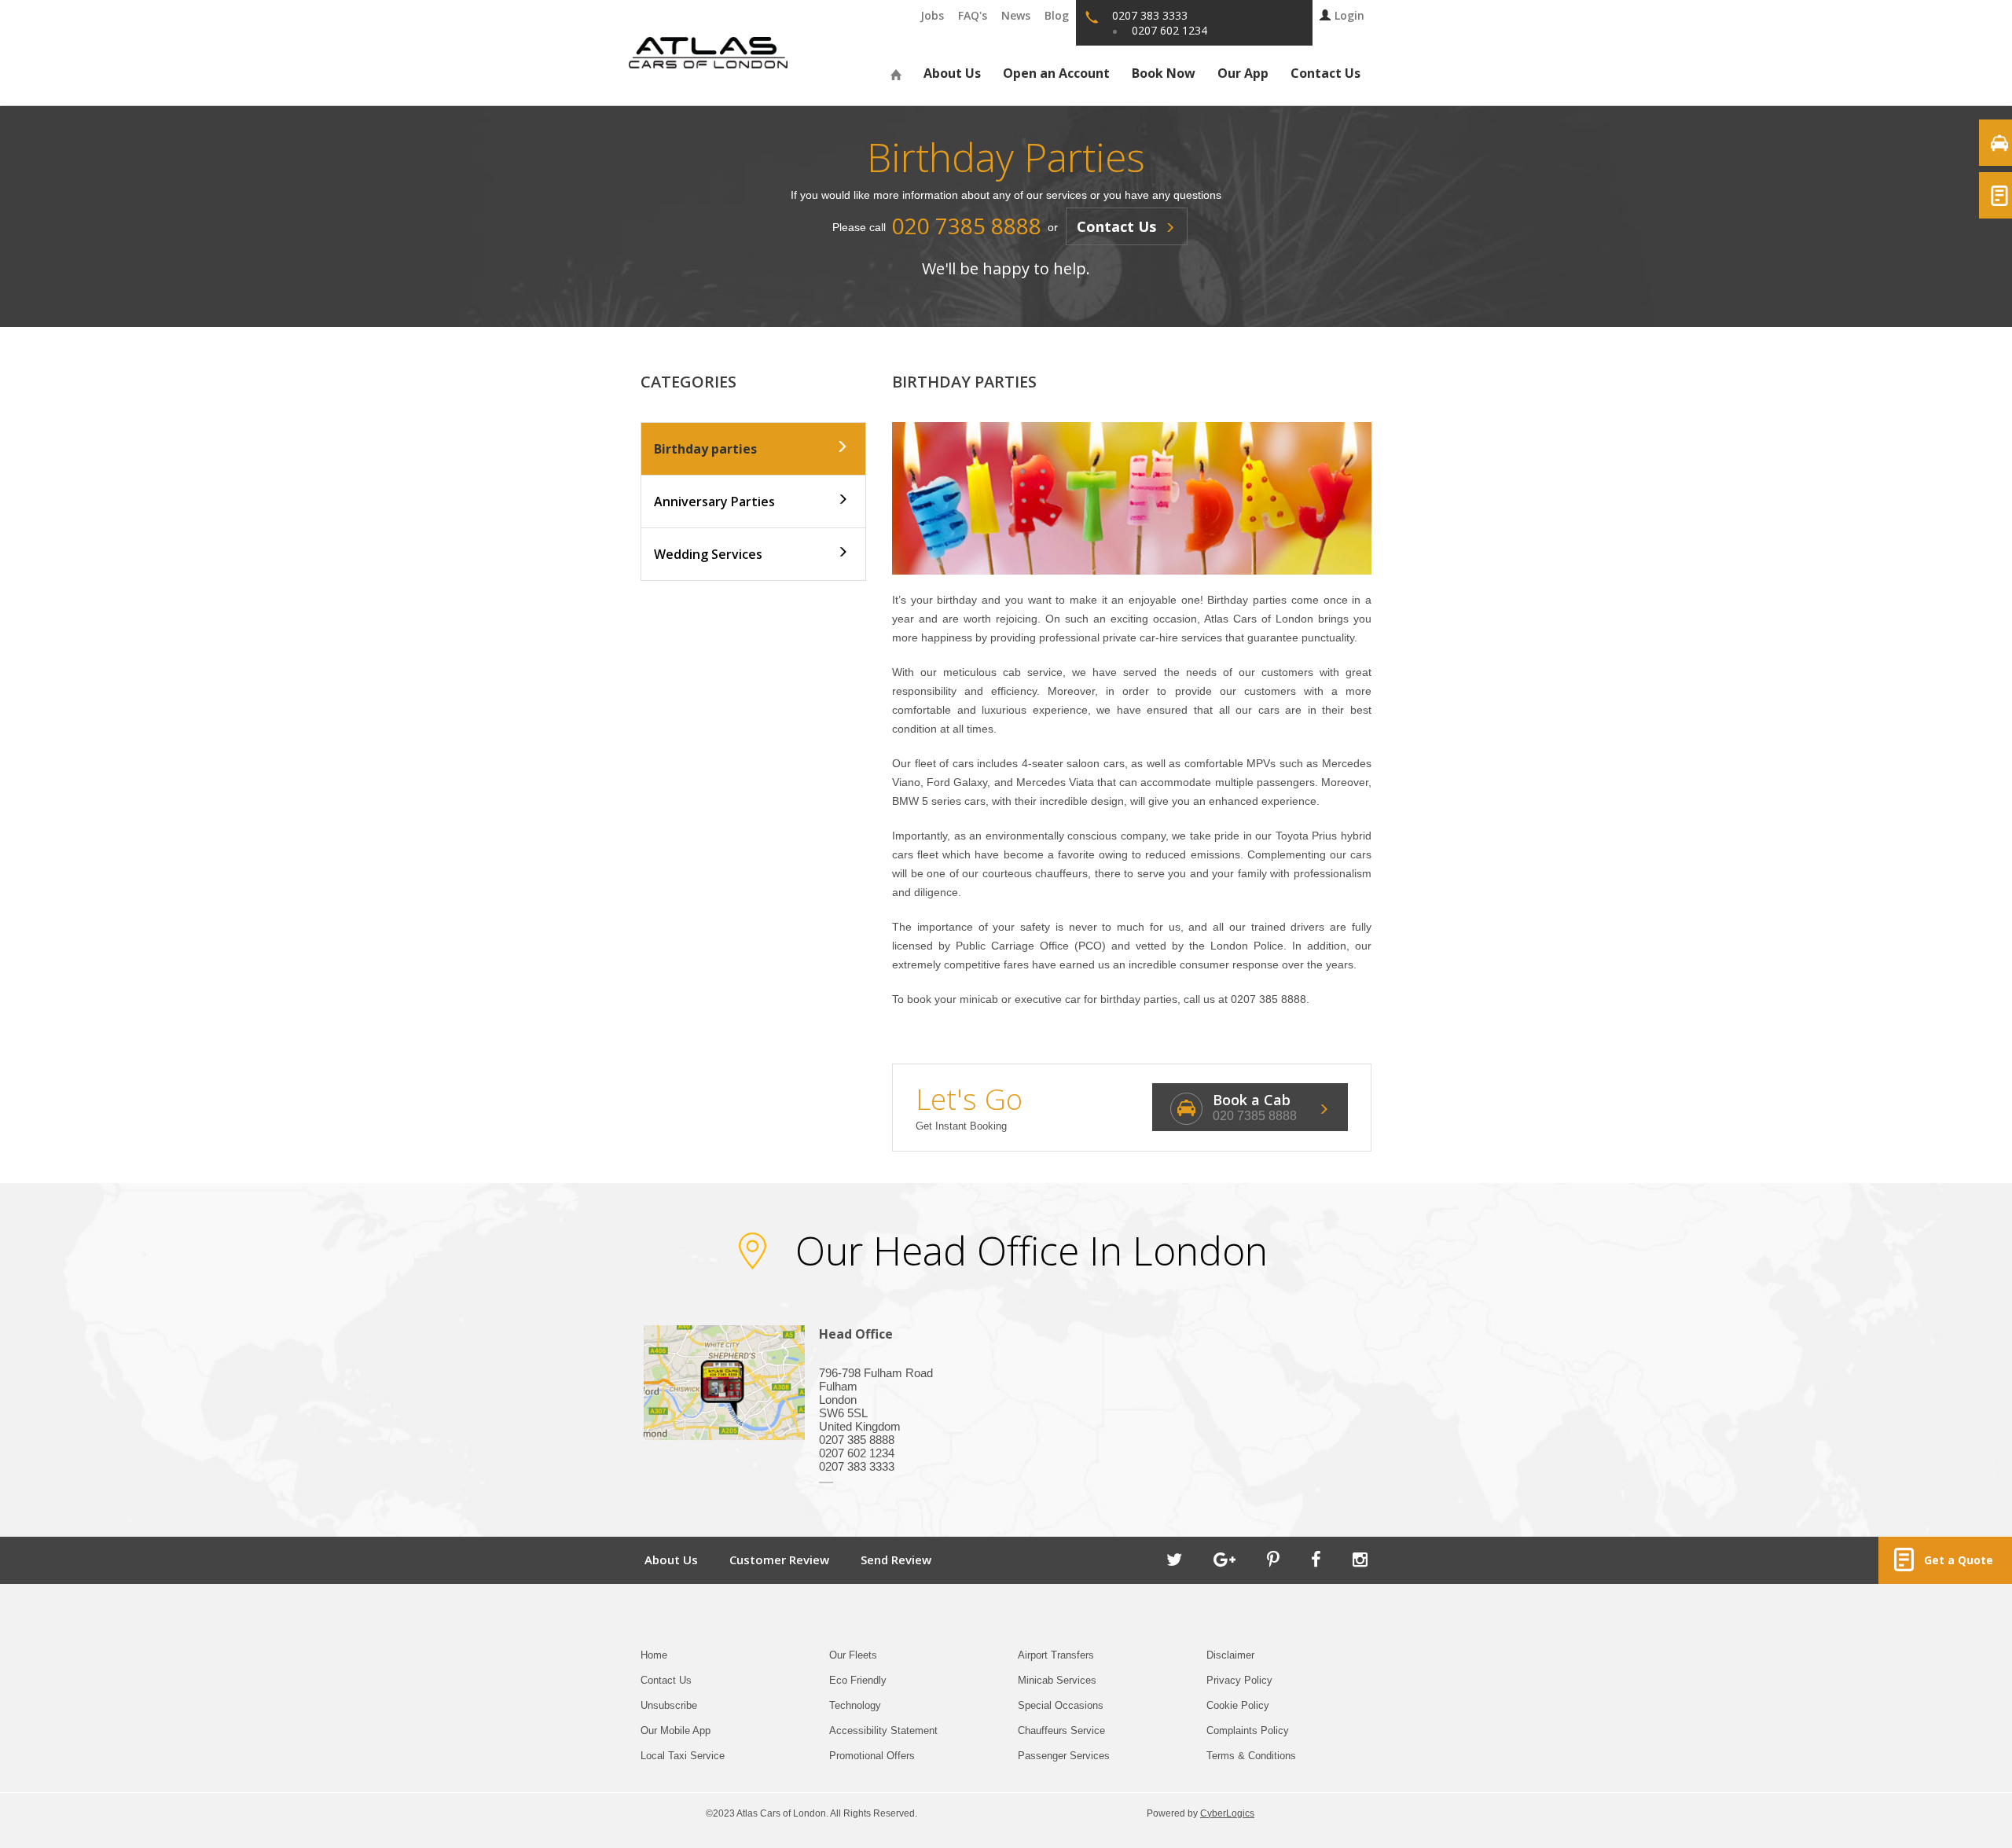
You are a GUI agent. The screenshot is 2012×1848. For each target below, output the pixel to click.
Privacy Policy (1239, 1680)
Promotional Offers (872, 1756)
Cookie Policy (1238, 1705)
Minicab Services (1057, 1680)
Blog (1057, 15)
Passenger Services (1064, 1756)
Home (654, 1655)
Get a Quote (1955, 1560)
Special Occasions (1061, 1705)
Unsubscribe (669, 1705)
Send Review (896, 1560)
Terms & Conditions (1251, 1756)
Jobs (932, 15)
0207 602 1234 (1169, 30)
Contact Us (1325, 73)
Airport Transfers (1056, 1655)
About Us (952, 73)
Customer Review (779, 1560)
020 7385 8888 (1255, 1116)
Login (1349, 15)
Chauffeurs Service (1061, 1730)
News (1016, 15)
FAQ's (973, 15)
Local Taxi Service (683, 1756)
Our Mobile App (676, 1730)
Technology (855, 1705)
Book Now (1164, 73)
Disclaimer (1230, 1655)
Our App (1243, 73)
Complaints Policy (1248, 1730)
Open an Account (1056, 73)
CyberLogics (1227, 1813)
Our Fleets (853, 1655)
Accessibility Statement (883, 1730)
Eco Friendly (858, 1680)
